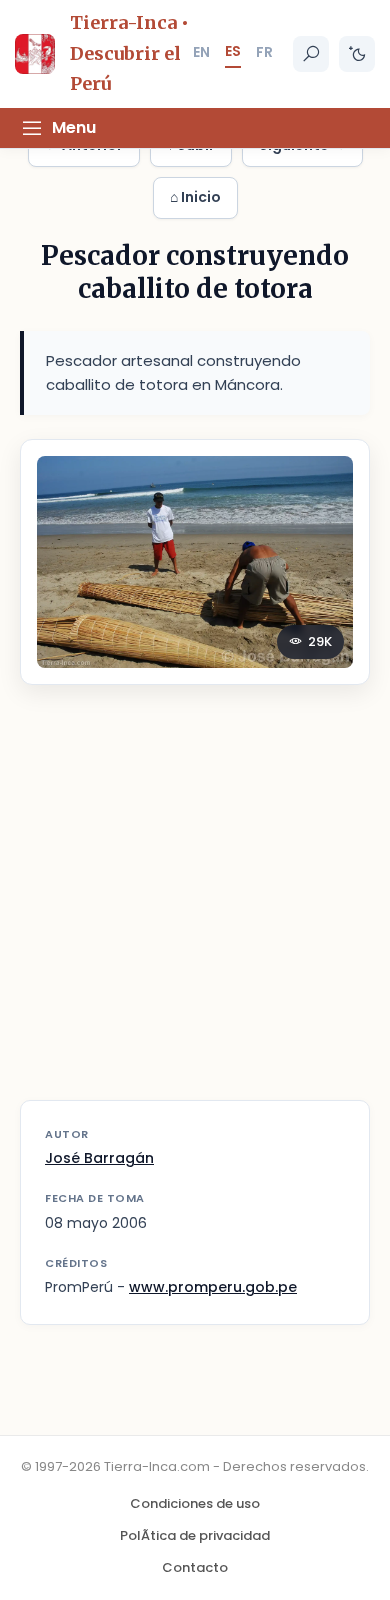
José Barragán (99, 1158)
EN (201, 52)
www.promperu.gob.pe (213, 1287)
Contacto (195, 1567)
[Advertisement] (195, 905)
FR (264, 52)
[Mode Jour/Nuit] (357, 54)
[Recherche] (311, 54)
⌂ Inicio (195, 197)
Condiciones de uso (195, 1503)
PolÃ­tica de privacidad (195, 1535)
